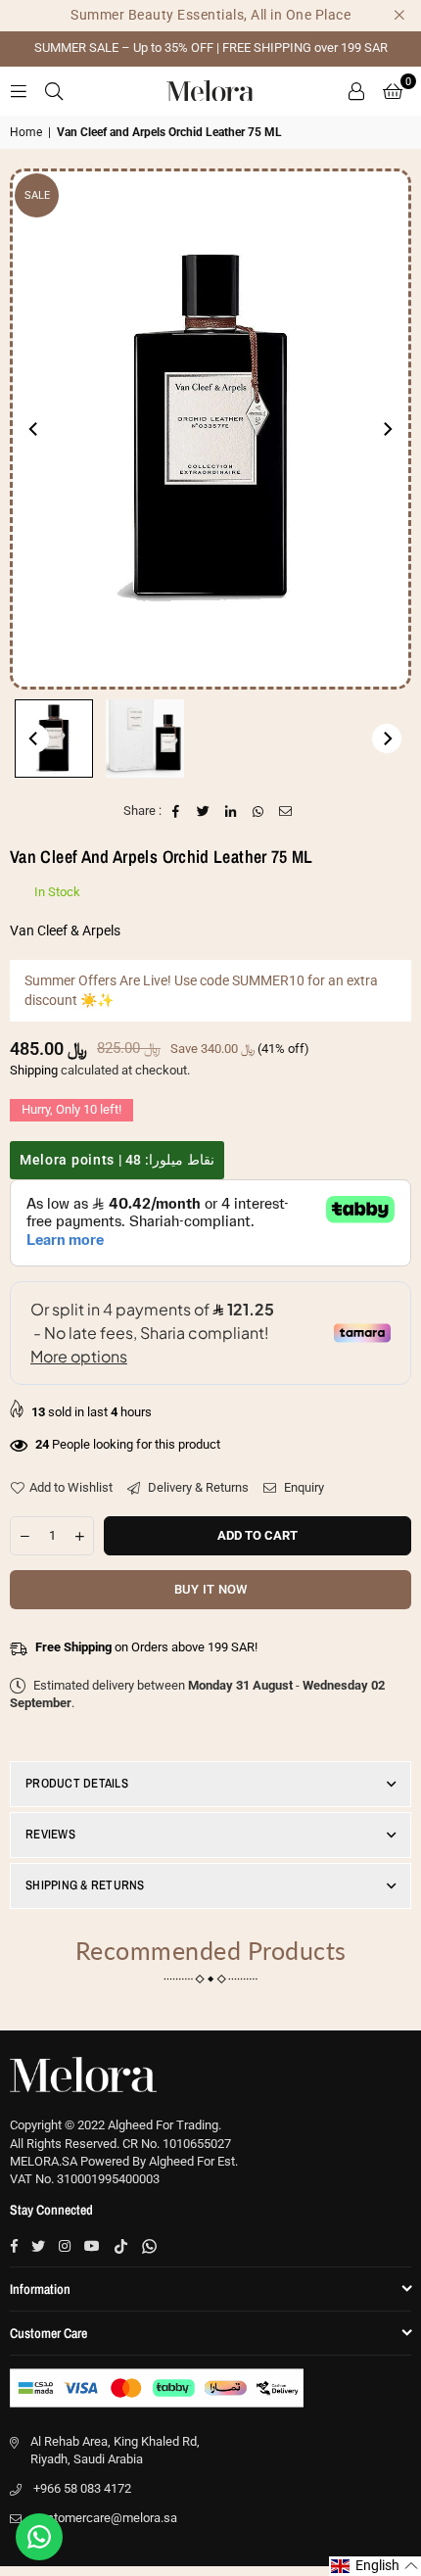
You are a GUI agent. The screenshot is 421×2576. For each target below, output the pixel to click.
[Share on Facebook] (177, 811)
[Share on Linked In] (232, 811)
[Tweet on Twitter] (204, 811)
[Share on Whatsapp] (259, 811)
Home (26, 132)
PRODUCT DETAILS (77, 1783)
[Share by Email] (286, 811)
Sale (37, 195)
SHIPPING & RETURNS (85, 1885)
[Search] (54, 91)
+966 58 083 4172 (82, 2488)
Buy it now (211, 1589)
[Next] (387, 429)
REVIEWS (50, 1834)
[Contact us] (39, 2537)
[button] (393, 91)
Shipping (34, 1070)
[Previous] (34, 429)
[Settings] (356, 91)
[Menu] (19, 91)
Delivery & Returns (197, 1487)
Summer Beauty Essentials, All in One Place (210, 15)
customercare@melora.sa (105, 2518)
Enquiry (303, 1487)
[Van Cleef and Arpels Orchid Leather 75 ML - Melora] (54, 739)
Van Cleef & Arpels (65, 930)
